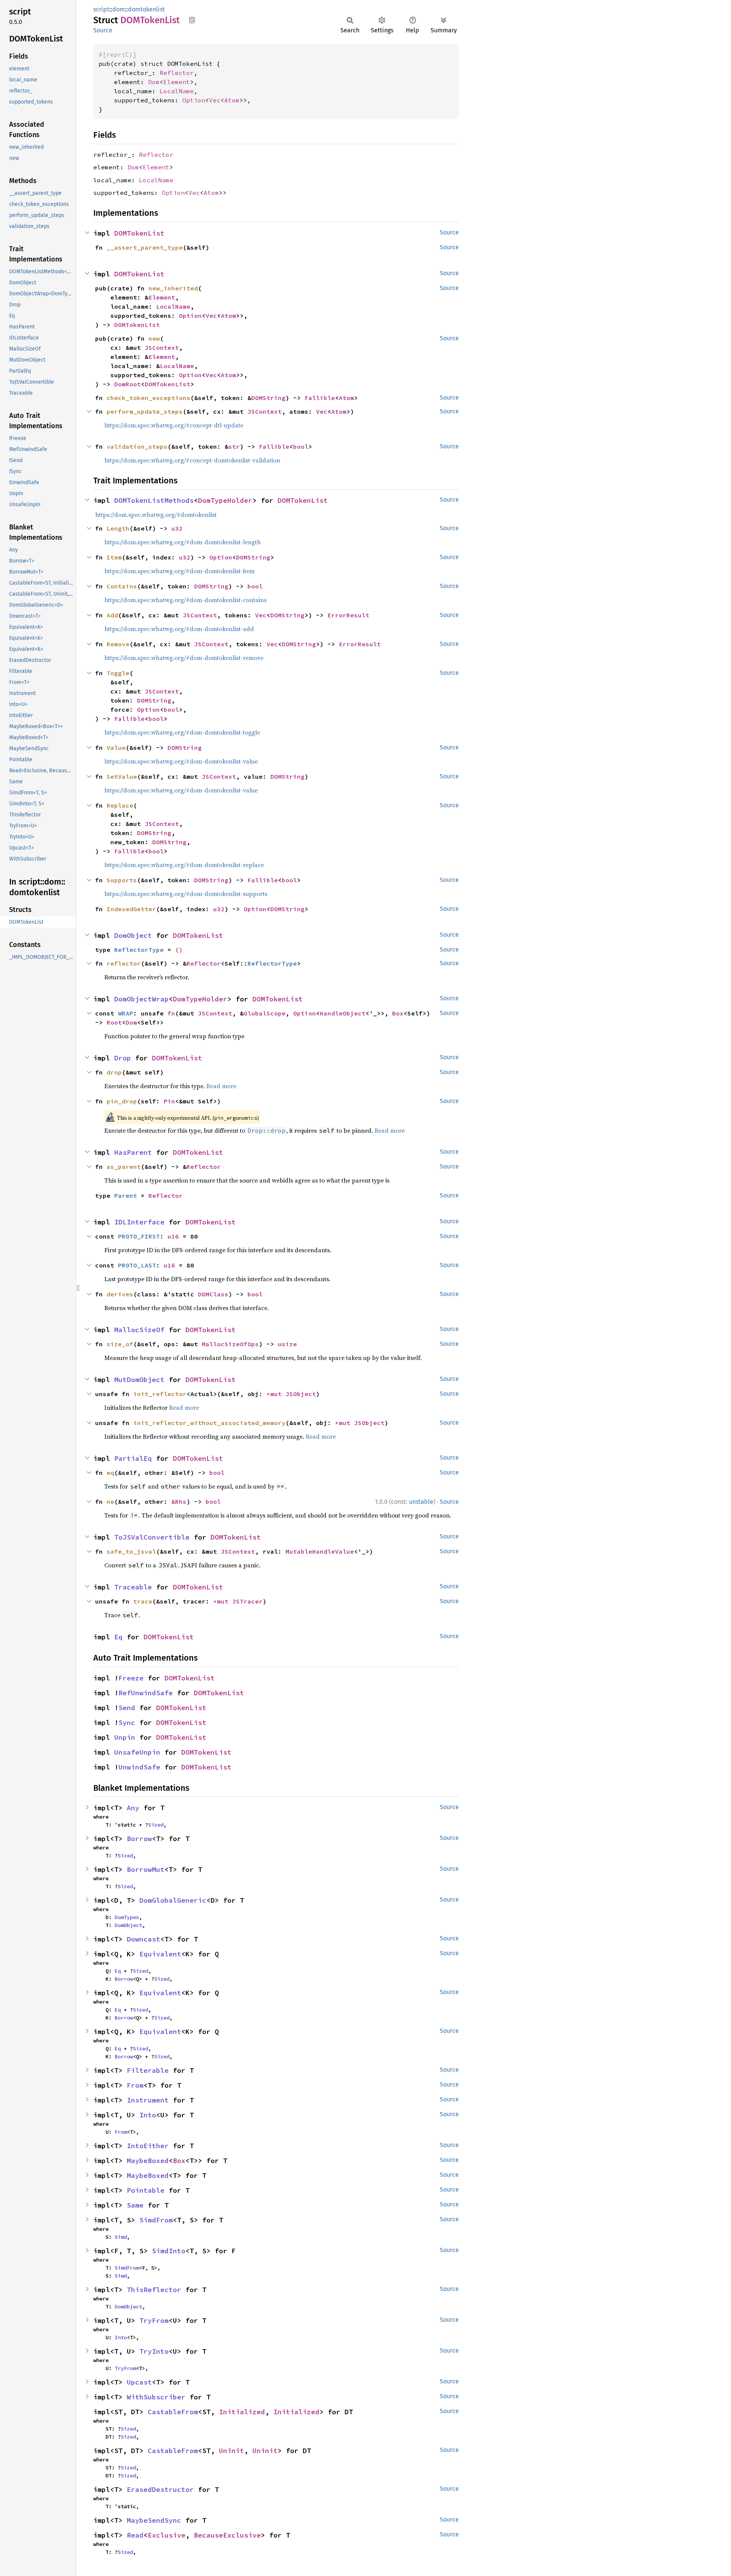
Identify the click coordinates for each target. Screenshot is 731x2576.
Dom (154, 82)
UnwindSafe (139, 1767)
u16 (173, 1236)
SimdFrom (156, 2220)
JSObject (301, 1394)
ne (110, 1502)
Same (135, 2205)
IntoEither (148, 2146)
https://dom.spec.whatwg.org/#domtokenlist (156, 515)
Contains (122, 586)
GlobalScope (265, 1013)
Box (398, 1013)
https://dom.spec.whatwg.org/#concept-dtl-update (174, 425)
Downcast (144, 1939)
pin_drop (122, 1101)
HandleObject (343, 1013)
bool (301, 446)
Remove (118, 644)
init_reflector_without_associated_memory (209, 1423)
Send (127, 1708)
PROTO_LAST (137, 1265)
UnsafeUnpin (137, 1752)
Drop (123, 1058)
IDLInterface (139, 1222)
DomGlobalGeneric (173, 1900)
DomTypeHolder (225, 500)
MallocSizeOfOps (230, 1344)
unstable (421, 1502)
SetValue (122, 776)
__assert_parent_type (145, 247)
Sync (127, 1722)
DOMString (268, 398)
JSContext (162, 348)
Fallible (320, 398)
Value (116, 748)
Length (118, 528)
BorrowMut (146, 1869)
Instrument (148, 2100)
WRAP (126, 1013)
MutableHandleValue (320, 1551)
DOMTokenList (139, 233)
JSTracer (247, 1601)
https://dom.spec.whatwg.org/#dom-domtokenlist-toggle (182, 732)
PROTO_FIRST (139, 1236)
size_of (120, 1344)
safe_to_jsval (131, 1551)
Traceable (133, 1587)
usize (287, 1344)
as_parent (124, 1167)
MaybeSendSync (154, 2520)
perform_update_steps (145, 411)
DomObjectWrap (141, 999)
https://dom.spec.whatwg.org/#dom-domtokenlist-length (183, 542)
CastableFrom (173, 2412)
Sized (156, 1825)
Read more (221, 1086)
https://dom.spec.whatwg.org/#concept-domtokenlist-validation (192, 460)
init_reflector (160, 1394)
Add (112, 615)
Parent (126, 1196)
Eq (118, 1637)
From (135, 2085)
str (234, 446)
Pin (169, 1101)
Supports (122, 880)
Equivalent (160, 1954)
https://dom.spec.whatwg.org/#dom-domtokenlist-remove (184, 658)
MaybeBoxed (148, 2161)
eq (110, 1473)
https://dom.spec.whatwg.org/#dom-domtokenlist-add (179, 629)
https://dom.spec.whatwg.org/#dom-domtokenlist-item (180, 571)
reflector (124, 963)
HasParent (133, 1152)
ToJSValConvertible (152, 1537)
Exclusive (167, 2535)
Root (114, 1022)
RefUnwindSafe (146, 1693)
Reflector (177, 73)
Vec (215, 100)
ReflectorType (139, 950)
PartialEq (133, 1458)
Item (114, 557)
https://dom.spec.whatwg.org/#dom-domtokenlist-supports (186, 894)
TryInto (154, 2351)
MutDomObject (139, 1380)
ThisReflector (154, 2290)
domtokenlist (146, 9)
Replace (120, 805)
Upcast (139, 2382)
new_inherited (173, 288)
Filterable (148, 2070)
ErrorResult (348, 615)
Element (177, 82)
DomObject (133, 935)
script (101, 9)
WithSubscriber (156, 2397)
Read (135, 2535)
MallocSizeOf (139, 1330)
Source (103, 30)
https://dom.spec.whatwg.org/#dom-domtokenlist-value (181, 761)
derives (120, 1294)
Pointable (146, 2190)
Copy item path (192, 20)
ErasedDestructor (160, 2489)
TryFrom (154, 2320)
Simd (121, 2237)
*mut (276, 1394)
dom (119, 9)
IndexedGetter (131, 909)
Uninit (231, 2451)
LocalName (177, 91)
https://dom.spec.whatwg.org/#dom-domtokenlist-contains (185, 600)
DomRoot (128, 384)
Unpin (125, 1737)
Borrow (139, 1839)
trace (143, 1601)
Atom (232, 100)
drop (114, 1072)
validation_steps (137, 446)
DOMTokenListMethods (154, 500)
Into (148, 2115)
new (154, 338)
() (179, 950)
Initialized (242, 2412)
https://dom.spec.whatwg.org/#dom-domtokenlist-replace (184, 865)
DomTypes (127, 1917)
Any (133, 1808)
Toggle (118, 673)
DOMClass (213, 1294)
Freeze (131, 1678)
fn (171, 1013)
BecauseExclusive (227, 2535)
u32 (177, 528)
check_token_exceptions (148, 398)
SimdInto (169, 2251)
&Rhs (179, 1502)
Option (194, 100)
